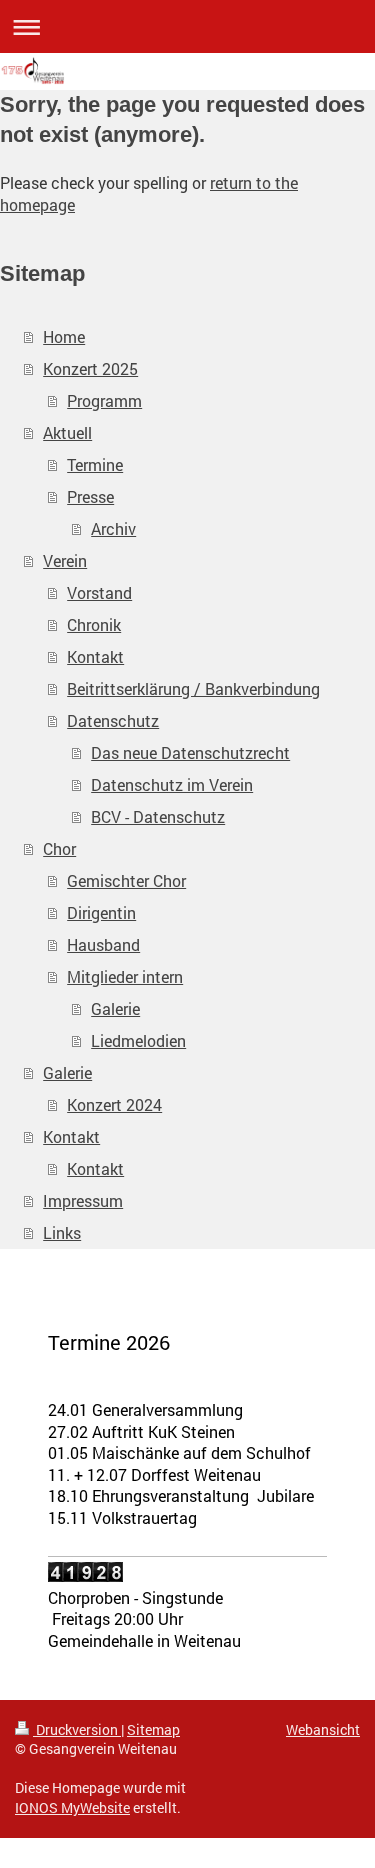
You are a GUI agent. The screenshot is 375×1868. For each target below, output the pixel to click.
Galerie (115, 1008)
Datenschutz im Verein (172, 784)
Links (62, 1232)
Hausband (103, 944)
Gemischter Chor (126, 880)
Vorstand (99, 592)
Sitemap (153, 1729)
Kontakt (95, 656)
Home (64, 336)
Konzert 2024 (114, 1104)
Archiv (113, 528)
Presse (90, 496)
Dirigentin (101, 912)
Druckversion (77, 1729)
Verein (65, 560)
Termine (95, 464)
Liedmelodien (138, 1040)
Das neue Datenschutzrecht (190, 752)
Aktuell (67, 432)
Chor (59, 848)
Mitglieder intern (125, 976)
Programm (104, 400)
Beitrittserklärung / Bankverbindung (193, 688)
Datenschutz (113, 720)
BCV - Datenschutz (158, 816)
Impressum (83, 1200)
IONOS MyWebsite (72, 1807)
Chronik (94, 624)
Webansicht (323, 1729)
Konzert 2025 (90, 368)
